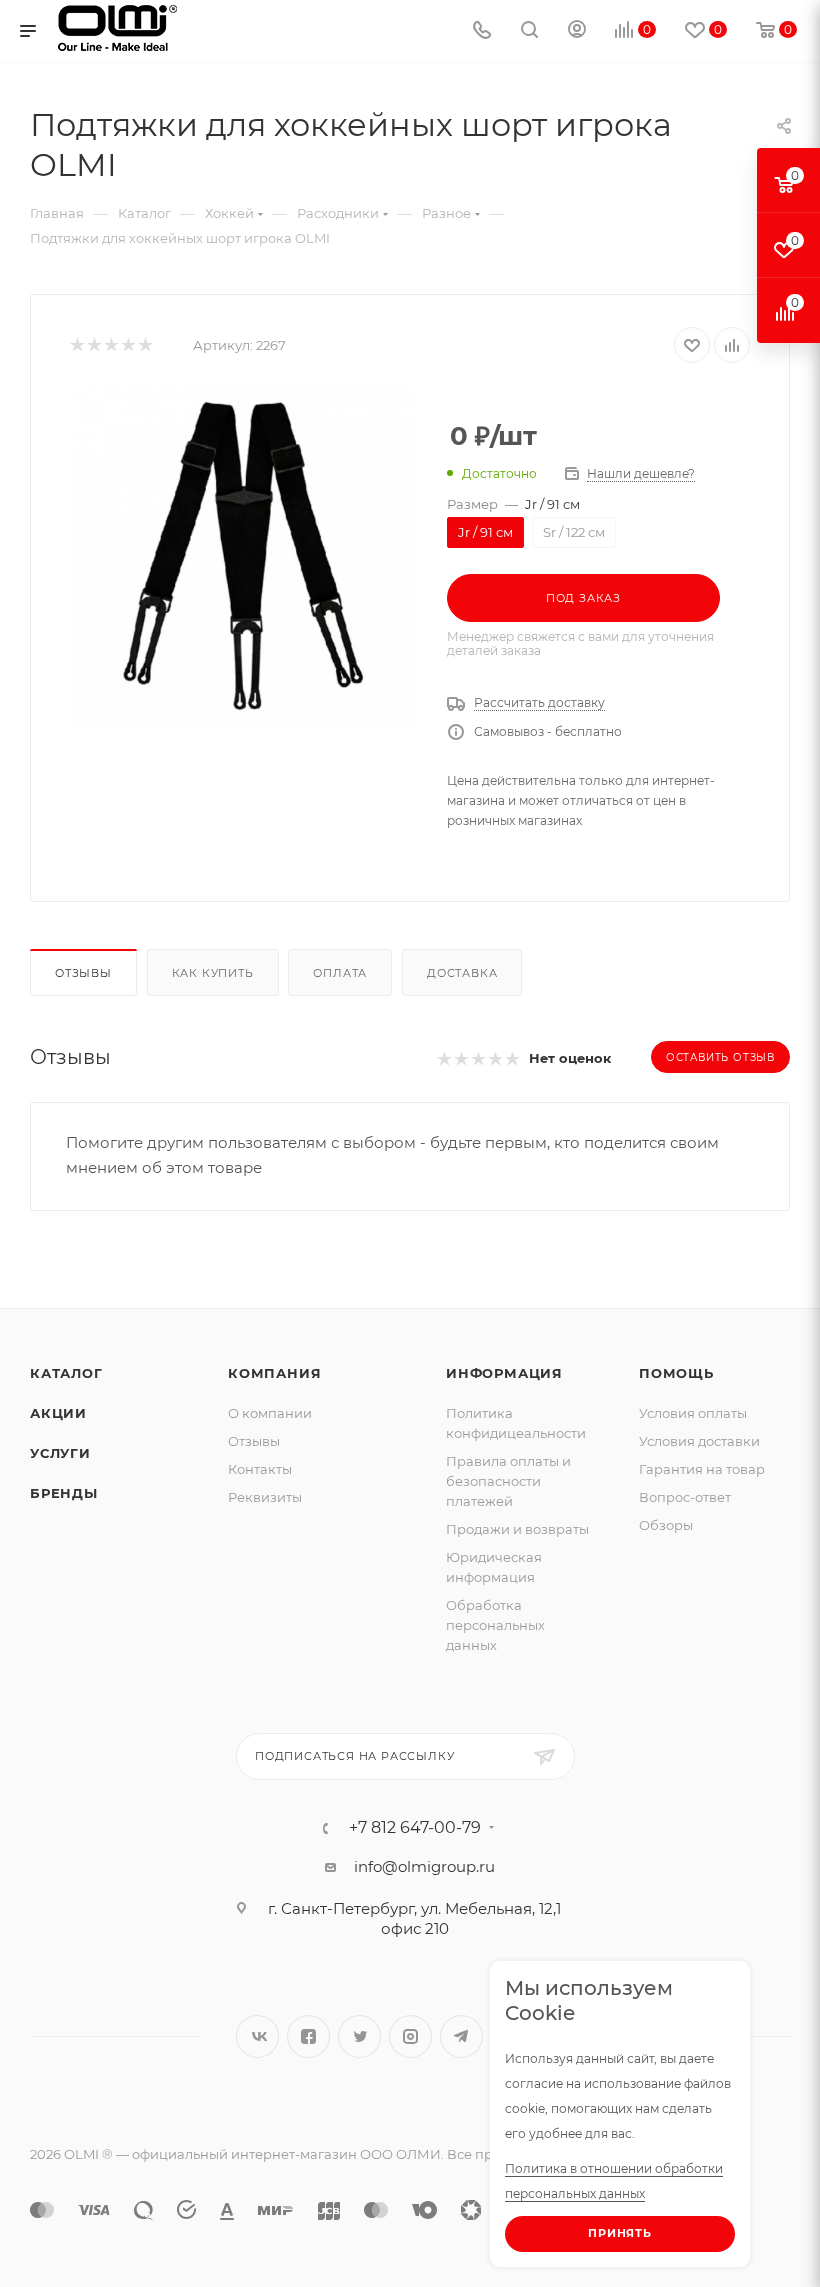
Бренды (64, 1493)
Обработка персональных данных (495, 1625)
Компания (274, 1373)
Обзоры (666, 1525)
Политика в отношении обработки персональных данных (614, 2181)
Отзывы (83, 973)
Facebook (308, 2036)
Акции (58, 1413)
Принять (620, 2233)
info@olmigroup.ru (424, 1866)
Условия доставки (699, 1441)
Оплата (340, 973)
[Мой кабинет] (577, 31)
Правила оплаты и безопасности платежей (508, 1481)
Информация (504, 1373)
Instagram (410, 2036)
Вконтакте (257, 2036)
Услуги (60, 1453)
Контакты (260, 1469)
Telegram (461, 2036)
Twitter (359, 2036)
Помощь (676, 1373)
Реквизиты (265, 1497)
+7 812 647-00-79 (415, 1828)
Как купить (213, 973)
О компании (270, 1413)
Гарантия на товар (702, 1469)
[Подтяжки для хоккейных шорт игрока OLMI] (243, 558)
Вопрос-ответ (685, 1497)
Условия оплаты (693, 1413)
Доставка (462, 973)
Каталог (66, 1373)
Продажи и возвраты (517, 1529)
